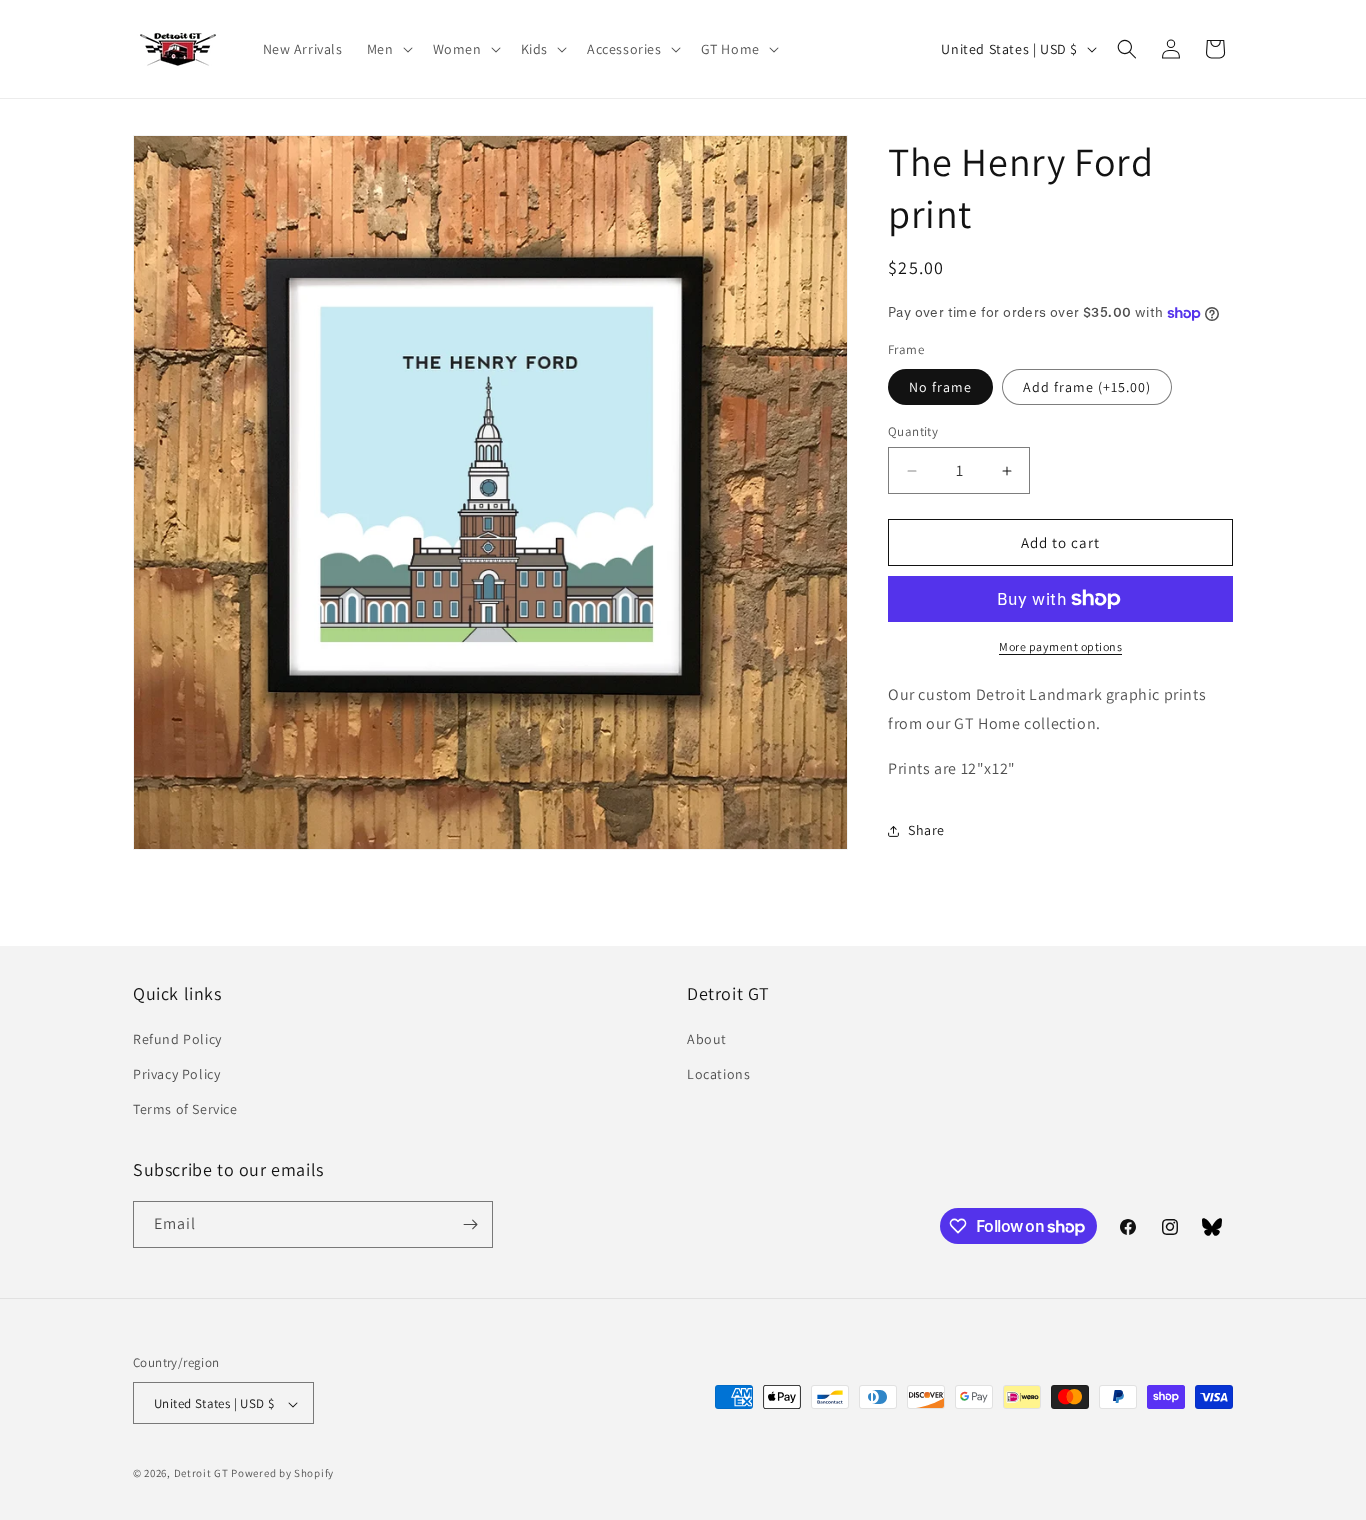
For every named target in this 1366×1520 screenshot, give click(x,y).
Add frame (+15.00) (1087, 387)
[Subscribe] (470, 1224)
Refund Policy (177, 1039)
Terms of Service (185, 1110)
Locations (718, 1075)
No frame (940, 387)
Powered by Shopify (282, 1474)
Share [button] (926, 830)
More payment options (1060, 646)
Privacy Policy (176, 1075)
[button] (388, 49)
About (707, 1039)
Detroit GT (201, 1474)
